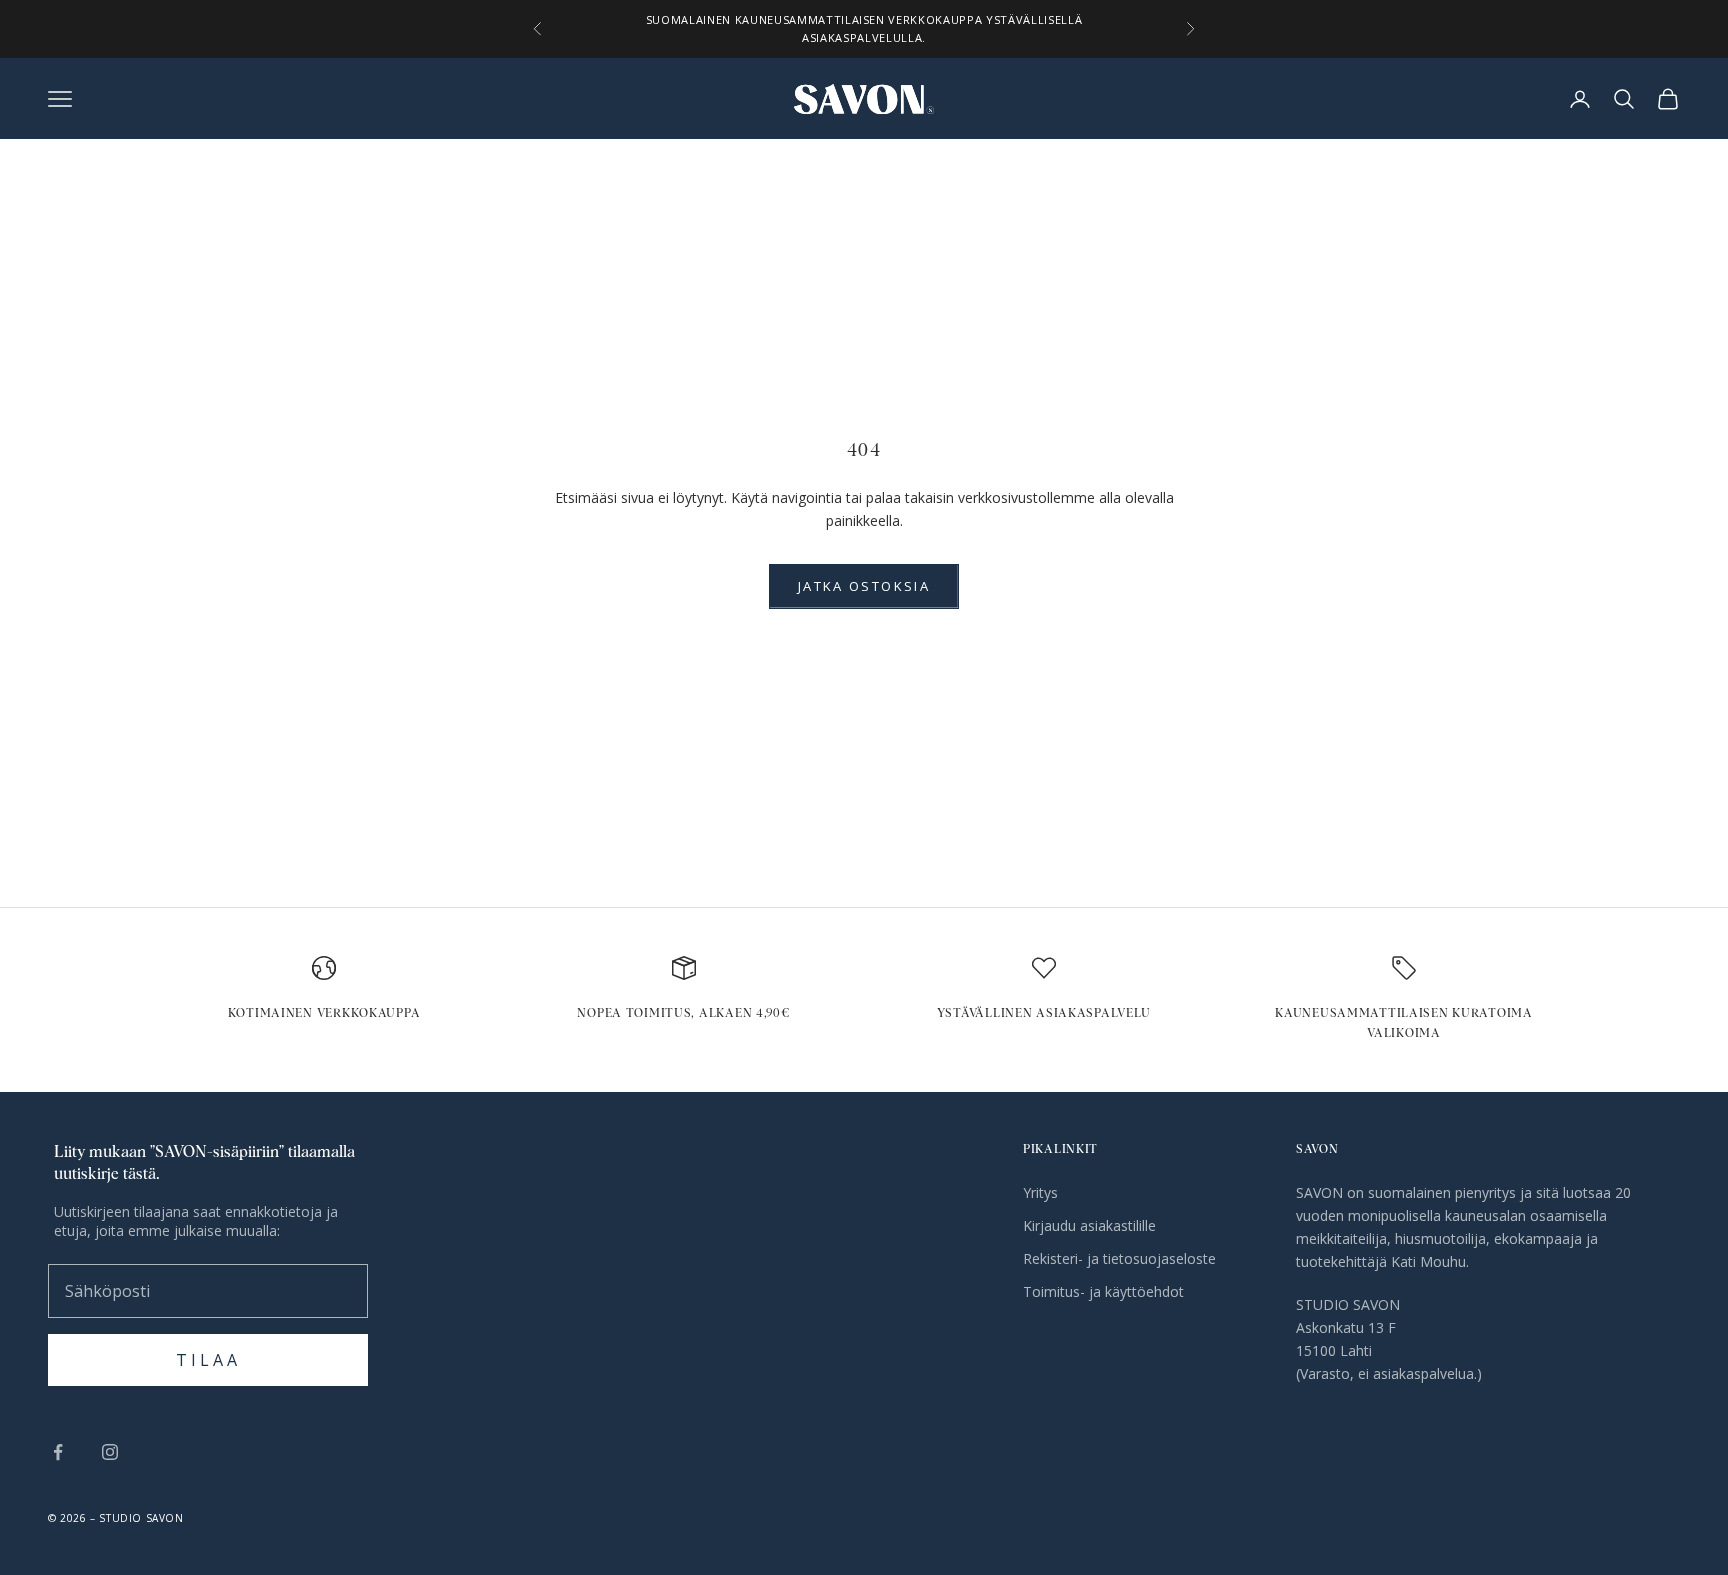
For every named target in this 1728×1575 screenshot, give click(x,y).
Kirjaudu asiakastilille (1089, 1225)
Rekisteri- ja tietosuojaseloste (1119, 1258)
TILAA (208, 1360)
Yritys (1040, 1192)
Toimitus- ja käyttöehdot (1103, 1291)
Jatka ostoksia (864, 586)
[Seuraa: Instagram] (110, 1452)
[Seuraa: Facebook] (58, 1452)
